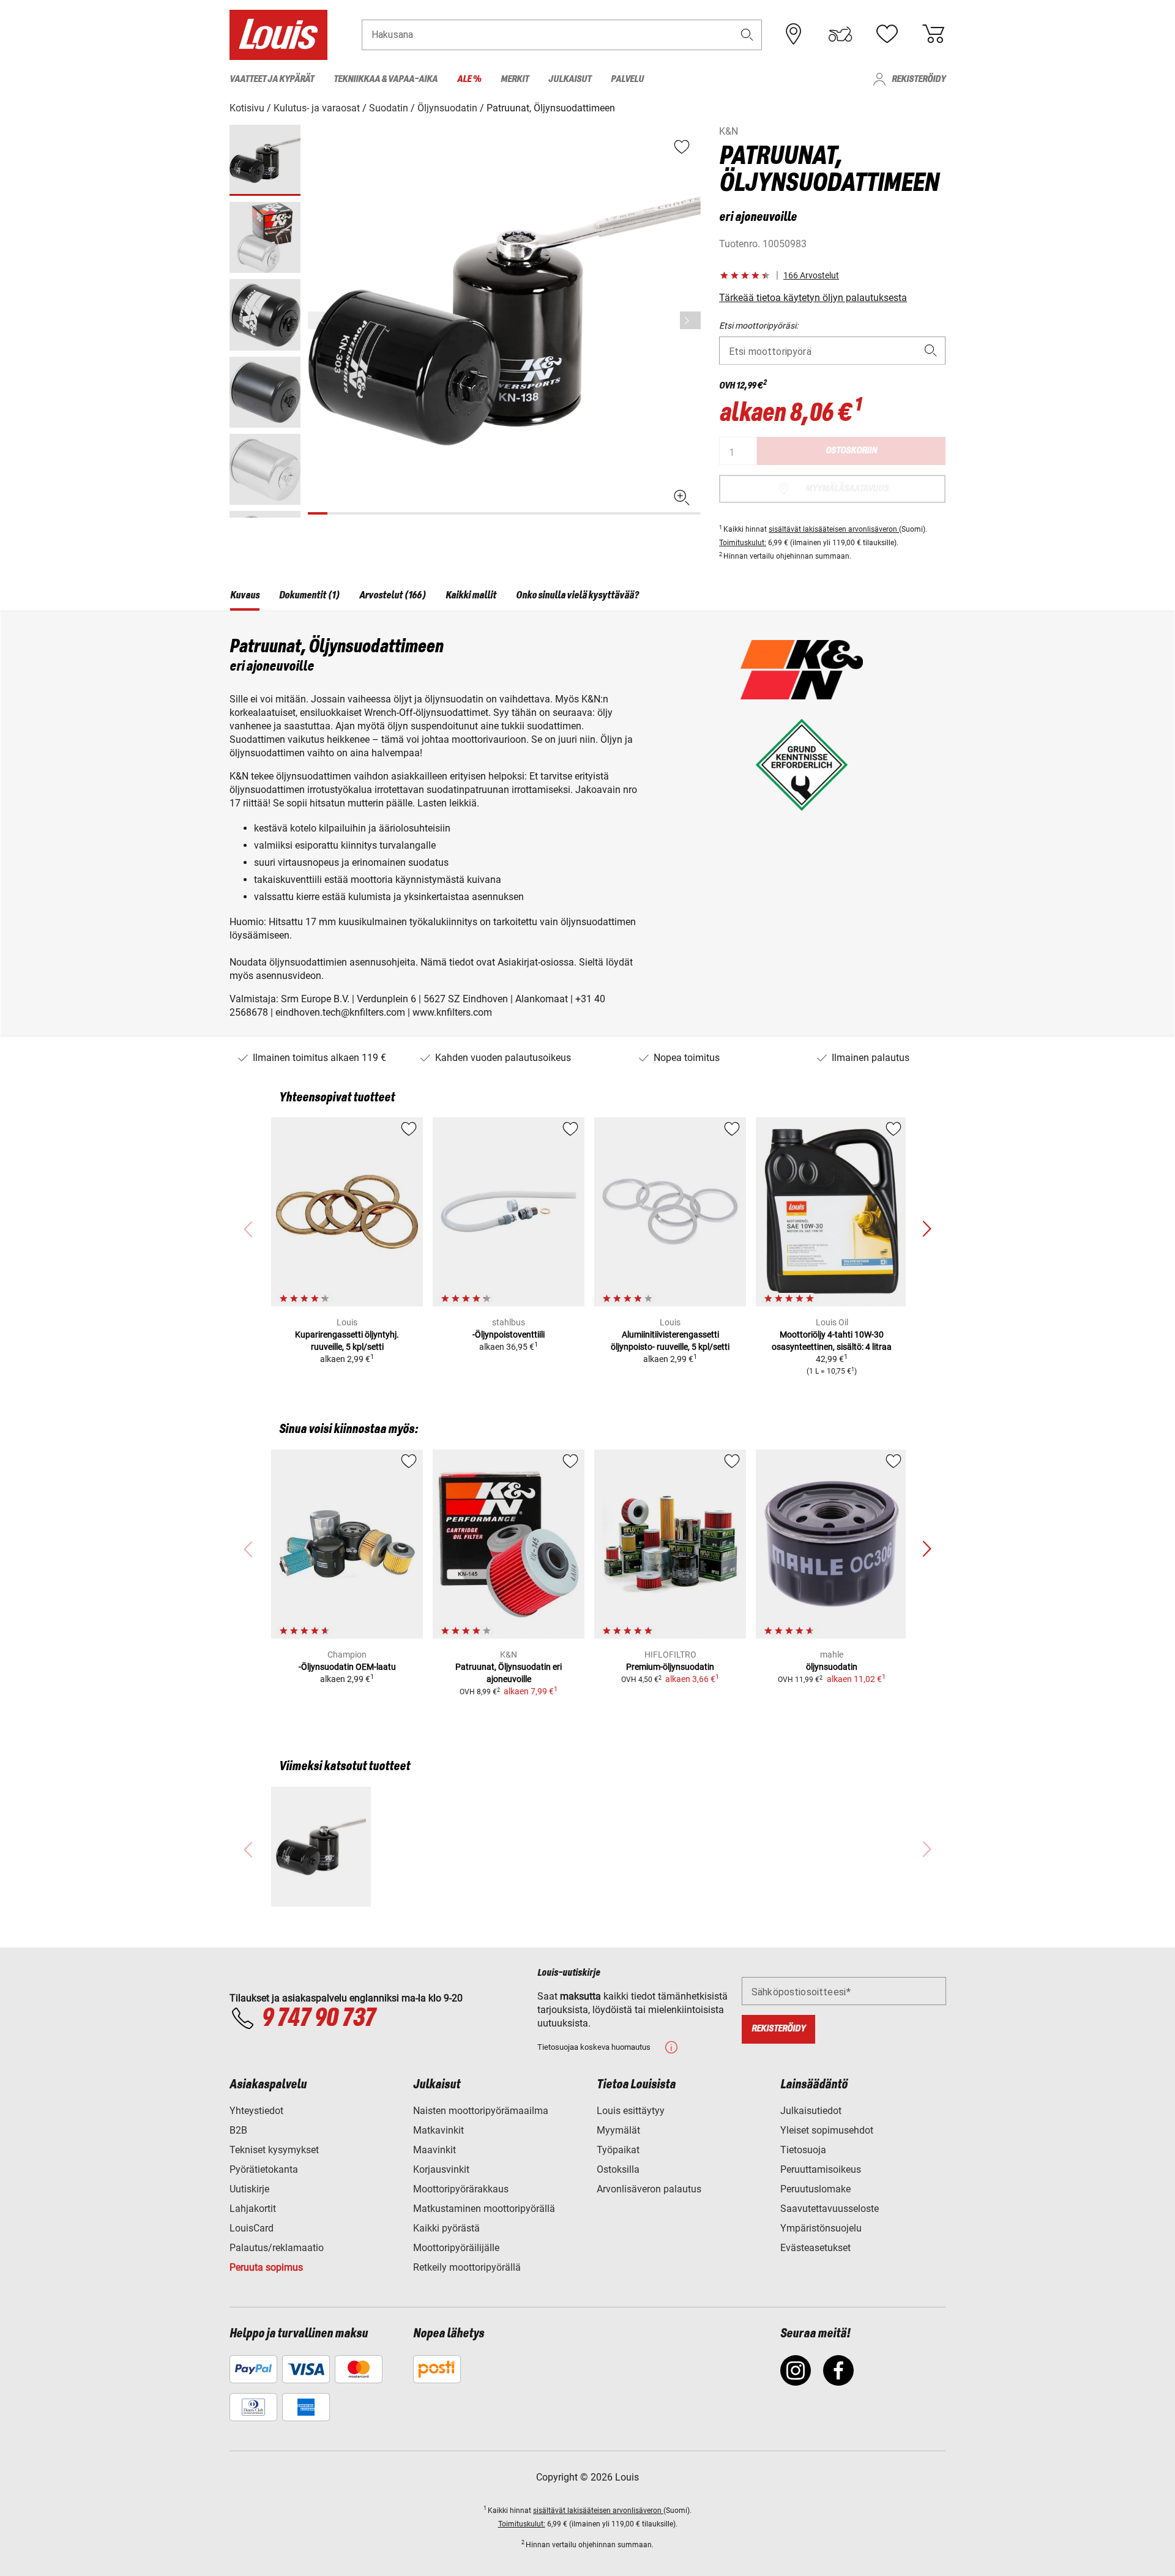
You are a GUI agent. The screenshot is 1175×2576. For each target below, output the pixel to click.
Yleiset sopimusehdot (827, 2130)
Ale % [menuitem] (469, 79)
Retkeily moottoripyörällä (467, 2267)
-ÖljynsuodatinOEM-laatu (347, 1667)
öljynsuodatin (832, 1667)
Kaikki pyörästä (446, 2228)
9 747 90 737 (318, 2019)
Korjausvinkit (441, 2169)
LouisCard (252, 2228)
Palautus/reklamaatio (277, 2248)
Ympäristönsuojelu (821, 2228)
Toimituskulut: (743, 543)
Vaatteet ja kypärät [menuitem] (272, 79)
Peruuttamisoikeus (821, 2169)
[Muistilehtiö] (887, 34)
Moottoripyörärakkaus (461, 2189)
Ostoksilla (618, 2169)
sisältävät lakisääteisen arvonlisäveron (834, 529)
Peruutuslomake (815, 2189)
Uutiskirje (249, 2189)
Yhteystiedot (256, 2111)
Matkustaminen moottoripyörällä (484, 2209)
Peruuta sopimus (266, 2267)
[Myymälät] (794, 34)
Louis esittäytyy (631, 2111)
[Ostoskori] (933, 34)
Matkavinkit (438, 2130)
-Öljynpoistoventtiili (509, 1335)
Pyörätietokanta (264, 2169)
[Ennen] (690, 320)
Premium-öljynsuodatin (670, 1667)
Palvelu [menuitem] (627, 79)
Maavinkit (435, 2150)
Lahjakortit (253, 2209)
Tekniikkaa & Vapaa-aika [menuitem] (386, 79)
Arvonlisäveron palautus (649, 2189)
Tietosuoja (803, 2150)
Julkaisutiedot (811, 2111)
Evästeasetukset (815, 2248)
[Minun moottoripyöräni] (840, 34)
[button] (747, 35)
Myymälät (618, 2130)
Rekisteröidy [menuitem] (919, 79)
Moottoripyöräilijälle (456, 2248)
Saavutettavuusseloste (830, 2209)
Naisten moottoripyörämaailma (481, 2111)
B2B (238, 2130)
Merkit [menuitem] (515, 79)
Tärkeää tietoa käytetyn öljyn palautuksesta (813, 298)
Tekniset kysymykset (274, 2150)
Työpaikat (618, 2150)
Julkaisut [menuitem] (570, 79)
